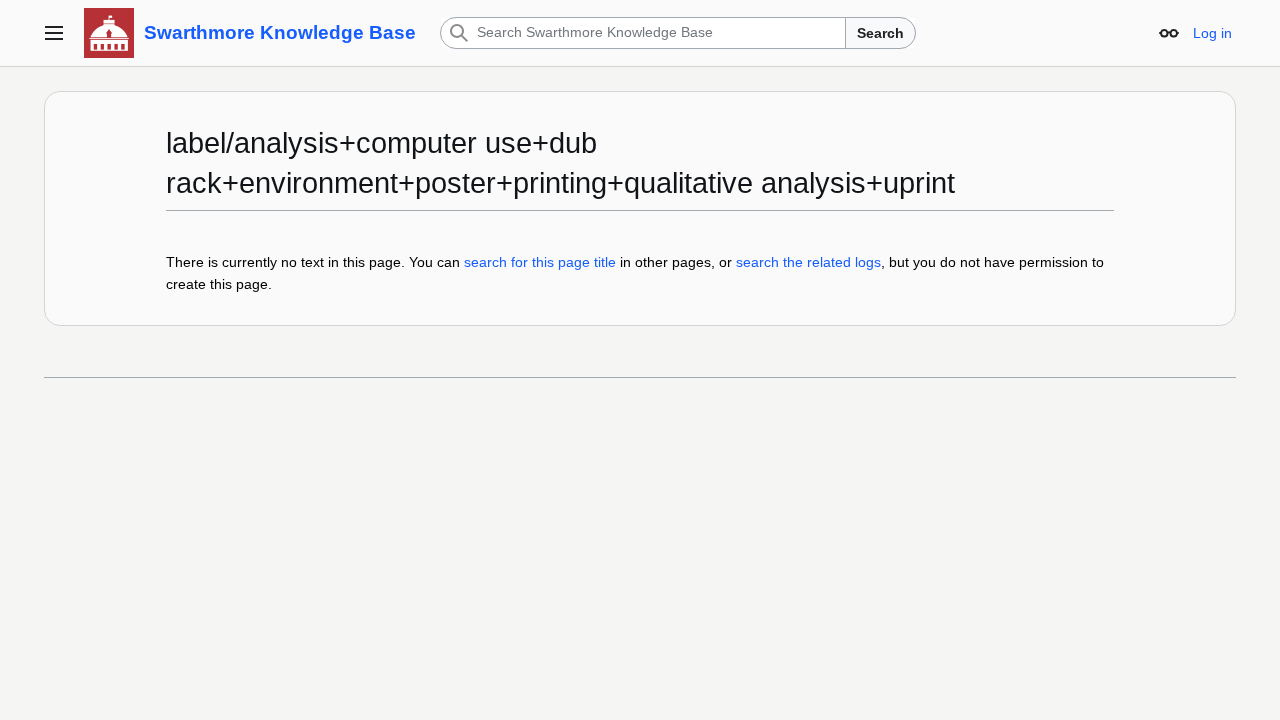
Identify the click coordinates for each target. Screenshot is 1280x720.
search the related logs (808, 262)
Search (880, 33)
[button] (54, 33)
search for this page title (540, 262)
